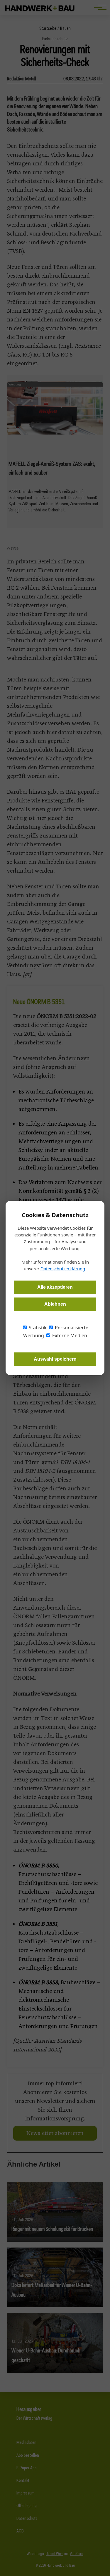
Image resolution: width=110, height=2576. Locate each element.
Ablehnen (55, 1304)
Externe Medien (69, 1335)
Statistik (37, 1328)
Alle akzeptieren (55, 1287)
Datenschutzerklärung (63, 1269)
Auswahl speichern (55, 1359)
